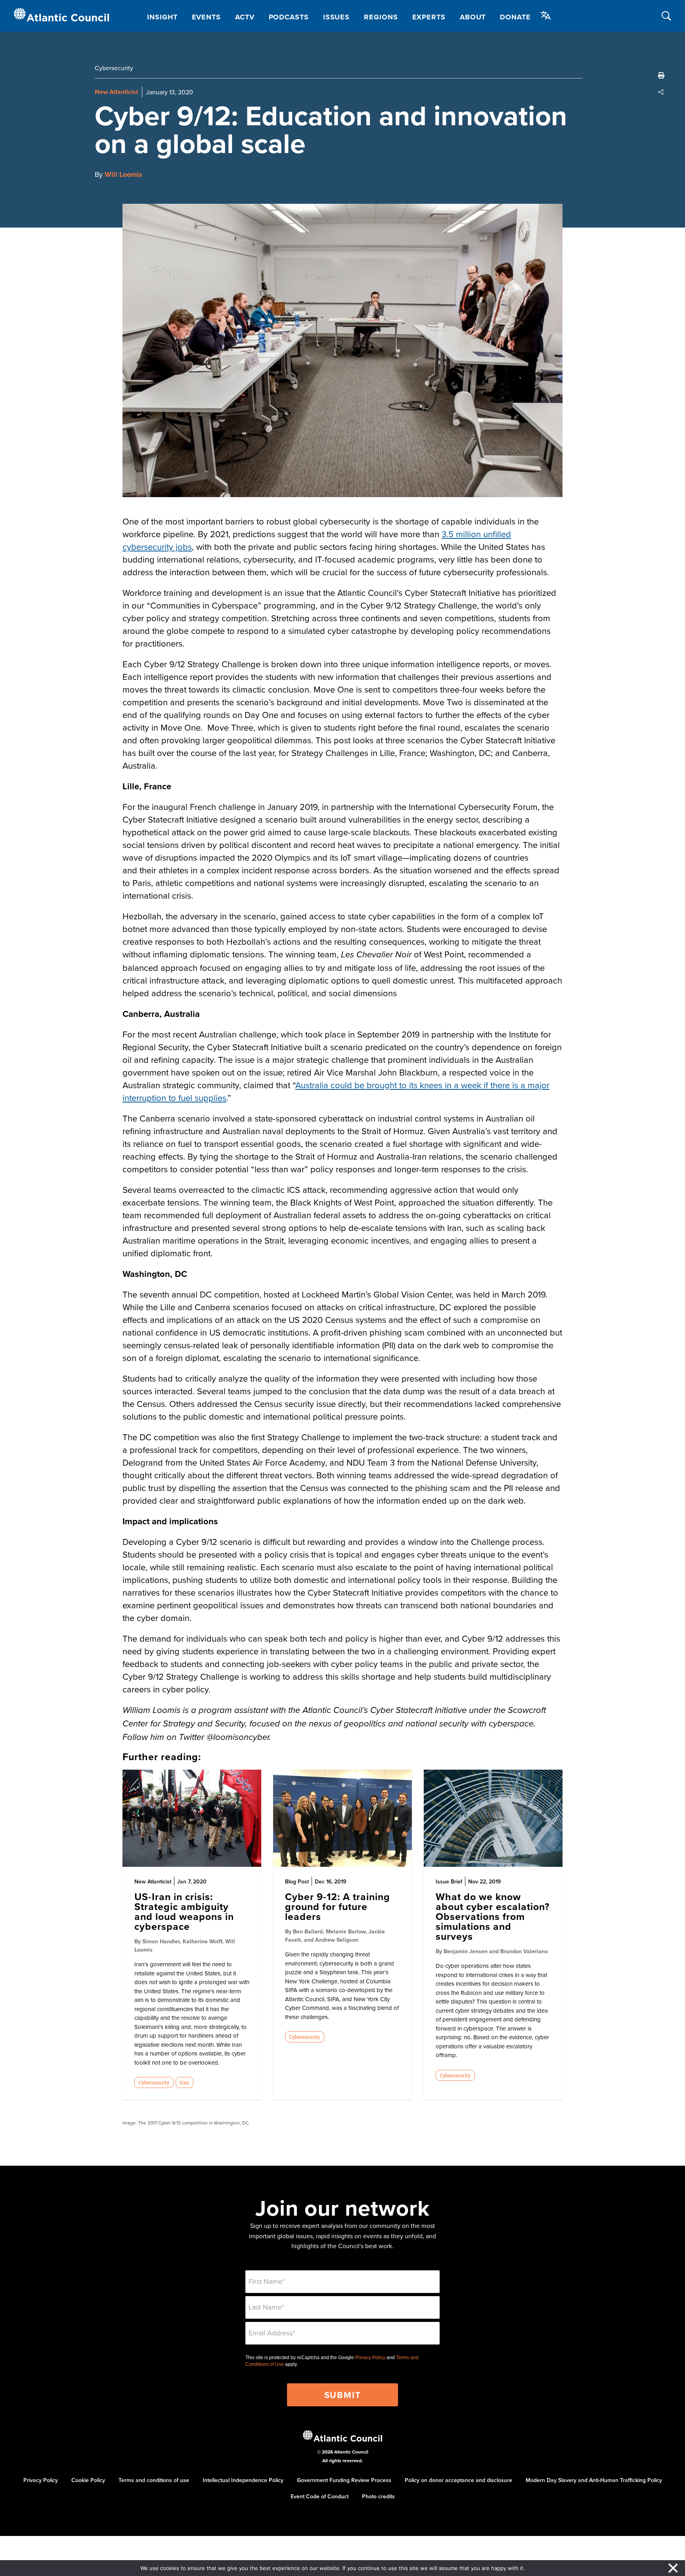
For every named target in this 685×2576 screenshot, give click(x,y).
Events (206, 17)
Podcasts (289, 17)
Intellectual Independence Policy (243, 2480)
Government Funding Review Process (344, 2480)
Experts (429, 17)
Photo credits (378, 2496)
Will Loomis (123, 174)
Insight (162, 17)
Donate (515, 17)
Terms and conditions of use (154, 2480)
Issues (336, 17)
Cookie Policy (88, 2480)
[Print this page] (661, 75)
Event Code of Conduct (320, 2496)
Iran (184, 2082)
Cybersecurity (114, 68)
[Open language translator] (546, 15)
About (473, 17)
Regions (381, 17)
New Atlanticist (116, 92)
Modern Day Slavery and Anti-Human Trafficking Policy (594, 2480)
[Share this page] (661, 92)
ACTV (245, 17)
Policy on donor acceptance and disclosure (458, 2480)
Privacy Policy (370, 2358)
